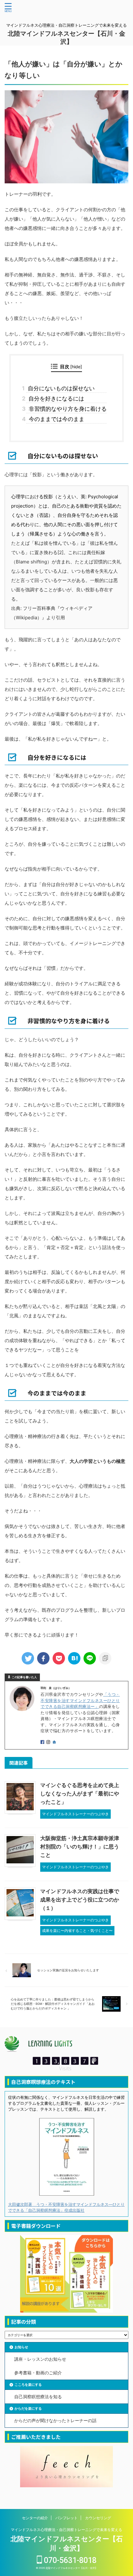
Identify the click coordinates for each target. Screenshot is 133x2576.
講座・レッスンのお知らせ (40, 2359)
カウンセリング (98, 2518)
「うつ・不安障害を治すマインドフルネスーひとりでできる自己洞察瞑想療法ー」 (80, 1700)
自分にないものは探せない (60, 388)
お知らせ (21, 2347)
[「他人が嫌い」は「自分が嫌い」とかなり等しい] (74, 1658)
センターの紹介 (35, 2518)
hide (76, 367)
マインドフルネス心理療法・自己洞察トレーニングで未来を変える (66, 2530)
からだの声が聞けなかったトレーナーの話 (55, 2420)
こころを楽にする (28, 2385)
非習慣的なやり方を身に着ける (66, 409)
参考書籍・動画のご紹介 (38, 2373)
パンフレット (66, 2518)
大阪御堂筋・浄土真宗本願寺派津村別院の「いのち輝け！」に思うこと (80, 1847)
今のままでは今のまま (55, 419)
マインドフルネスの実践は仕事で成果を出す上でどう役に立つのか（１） (80, 1900)
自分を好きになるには (55, 399)
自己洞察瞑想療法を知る (38, 2397)
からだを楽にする (28, 2408)
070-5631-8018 (69, 2560)
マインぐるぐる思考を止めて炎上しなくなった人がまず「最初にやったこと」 (80, 1794)
